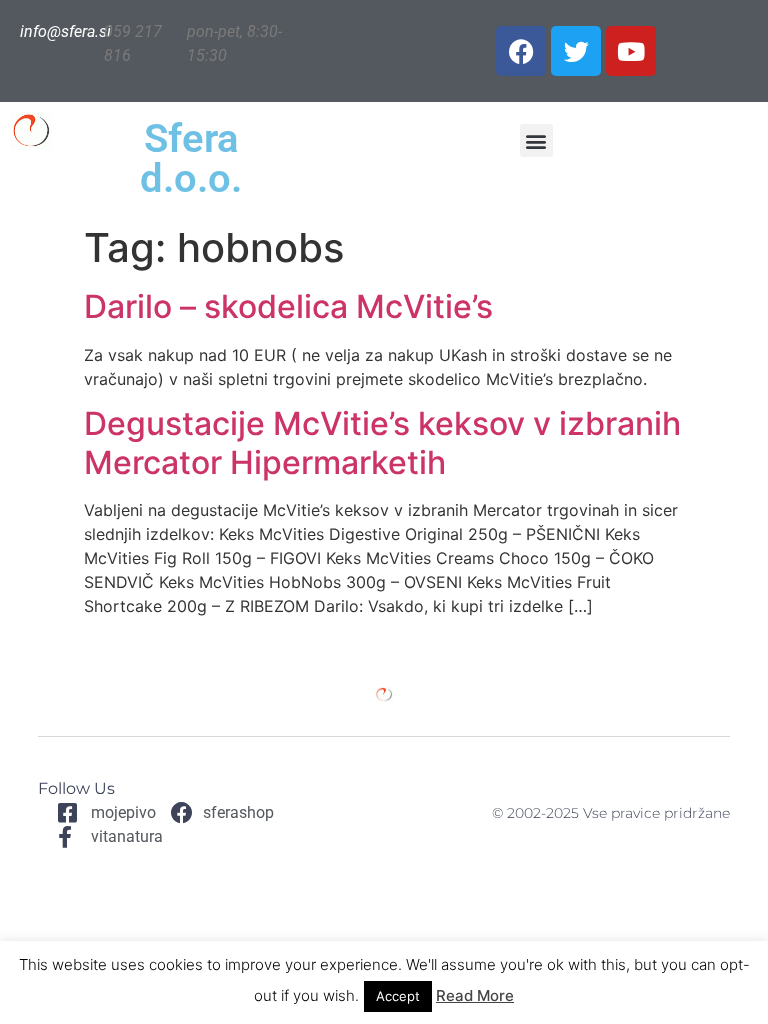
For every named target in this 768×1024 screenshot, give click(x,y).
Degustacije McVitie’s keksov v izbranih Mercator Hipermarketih (382, 442)
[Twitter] (576, 51)
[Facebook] (521, 51)
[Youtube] (631, 51)
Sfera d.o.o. (191, 158)
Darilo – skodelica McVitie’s (288, 306)
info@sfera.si (65, 31)
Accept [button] (398, 996)
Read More (475, 995)
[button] (536, 140)
